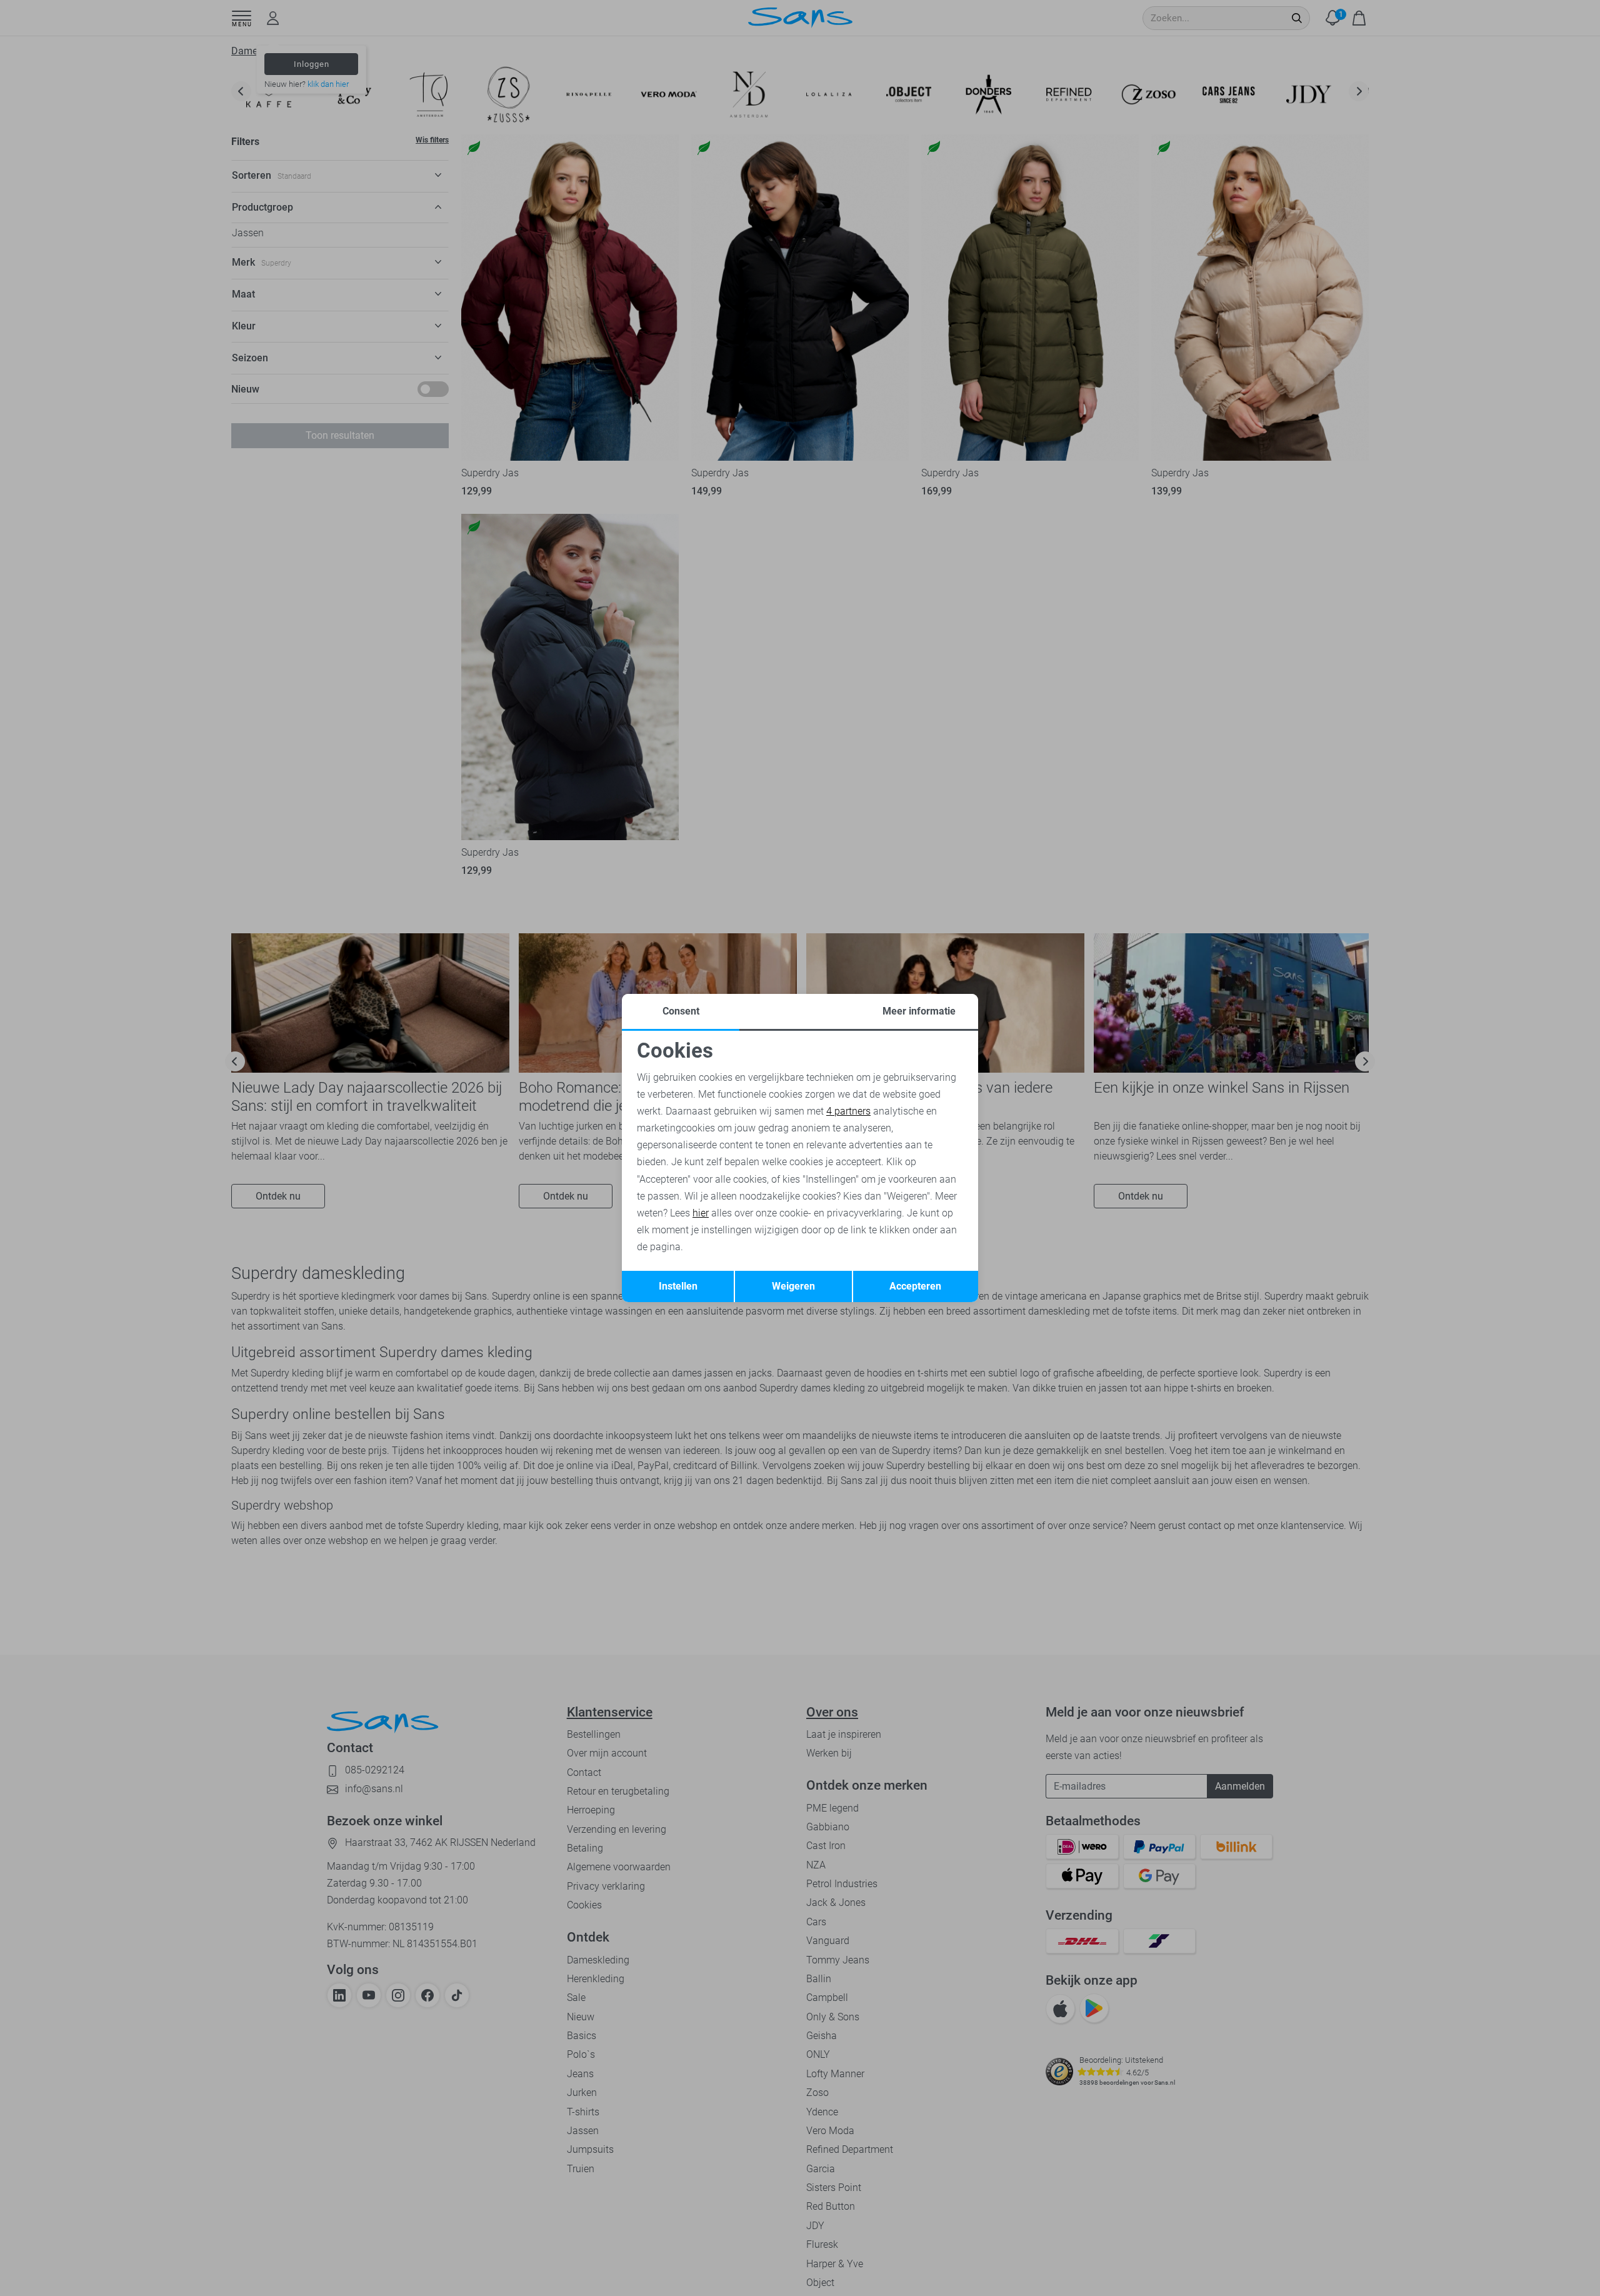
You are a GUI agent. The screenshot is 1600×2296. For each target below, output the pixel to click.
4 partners (848, 1111)
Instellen (678, 1286)
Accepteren (915, 1286)
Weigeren (793, 1286)
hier (701, 1213)
